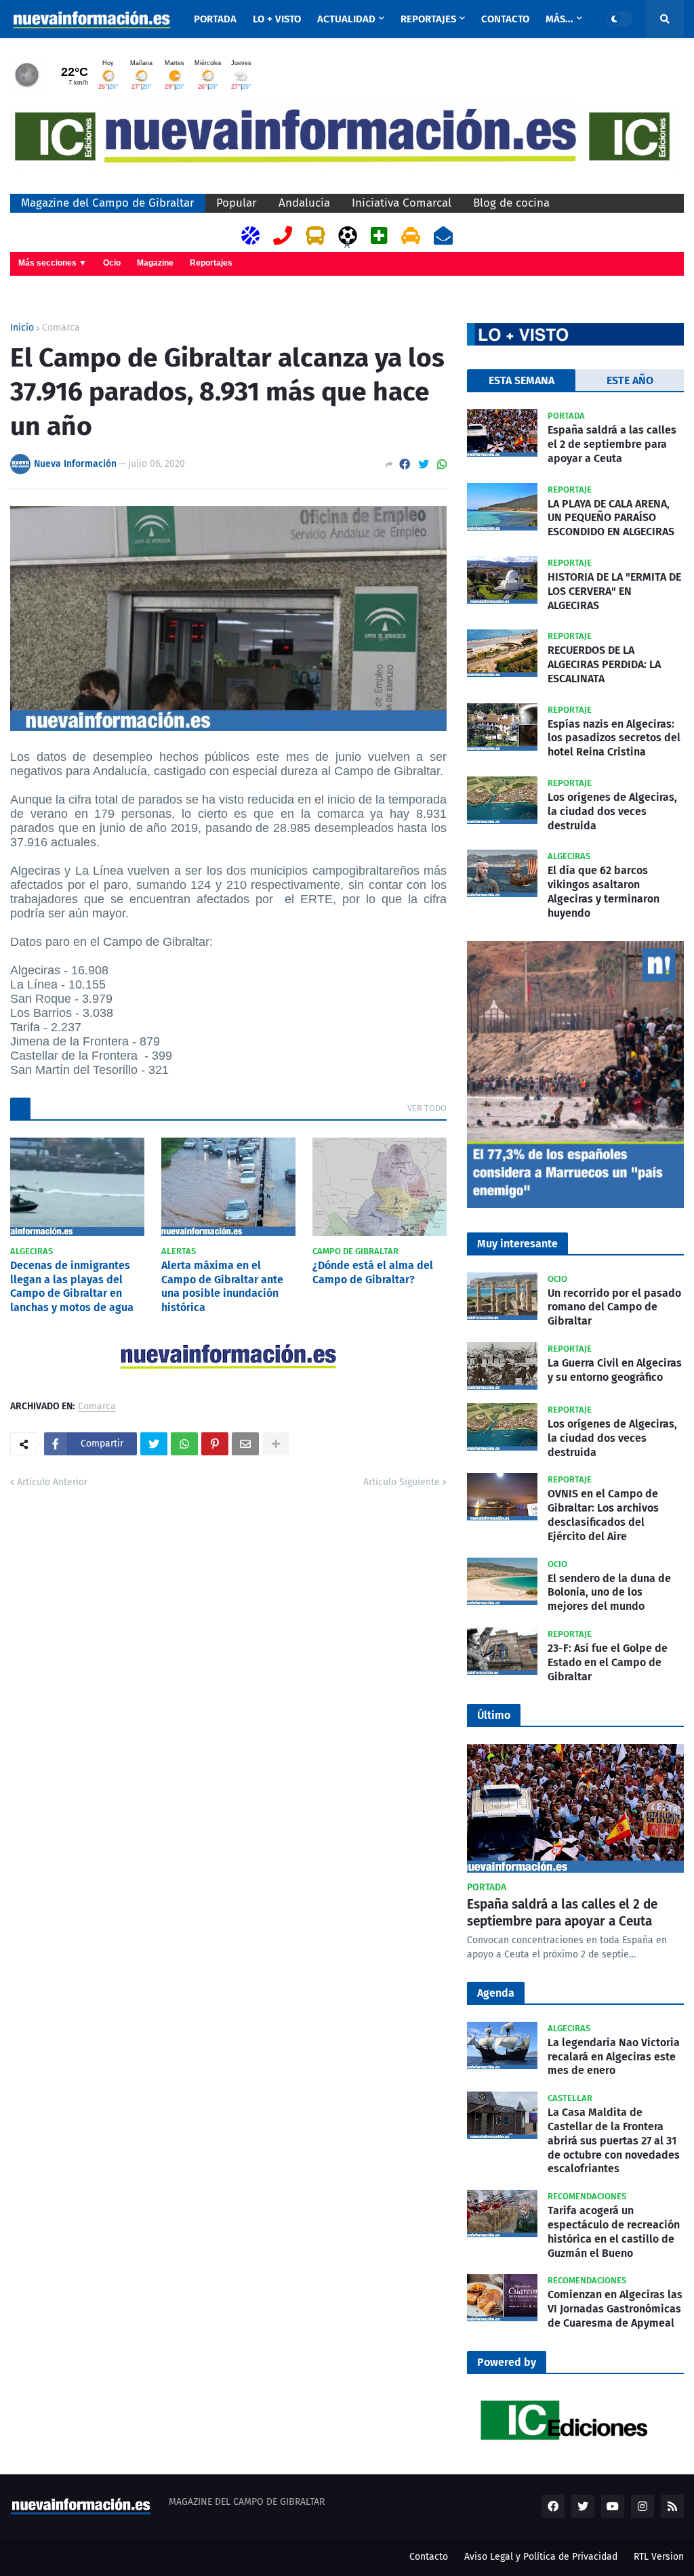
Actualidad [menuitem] (346, 19)
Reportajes (211, 263)
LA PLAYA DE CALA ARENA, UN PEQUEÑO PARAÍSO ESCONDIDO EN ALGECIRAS (611, 518)
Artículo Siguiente (402, 1482)
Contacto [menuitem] (505, 19)
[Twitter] (424, 464)
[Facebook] (405, 464)
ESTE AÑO (630, 380)
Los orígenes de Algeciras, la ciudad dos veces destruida (612, 811)
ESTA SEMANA (522, 380)
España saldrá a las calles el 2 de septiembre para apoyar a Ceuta (612, 444)
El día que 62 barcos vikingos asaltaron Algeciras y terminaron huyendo (604, 891)
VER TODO (427, 1108)
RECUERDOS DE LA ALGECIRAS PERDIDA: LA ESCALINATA (604, 664)
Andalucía (304, 203)
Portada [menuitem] (215, 19)
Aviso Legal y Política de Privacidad (541, 2557)
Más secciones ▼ (53, 263)
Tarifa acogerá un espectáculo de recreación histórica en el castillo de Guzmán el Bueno (614, 2231)
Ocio (112, 263)
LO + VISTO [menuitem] (277, 19)
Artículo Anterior (52, 1482)
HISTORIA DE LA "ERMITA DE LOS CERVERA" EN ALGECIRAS (614, 591)
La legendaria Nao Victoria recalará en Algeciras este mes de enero (614, 2057)
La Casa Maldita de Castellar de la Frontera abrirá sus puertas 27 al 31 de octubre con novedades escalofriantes (614, 2140)
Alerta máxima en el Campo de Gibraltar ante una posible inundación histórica (222, 1286)
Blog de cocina (511, 203)
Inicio (22, 328)
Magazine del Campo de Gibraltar (108, 203)
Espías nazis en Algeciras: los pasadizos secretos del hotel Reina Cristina (614, 738)
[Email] (245, 1444)
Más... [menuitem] (559, 19)
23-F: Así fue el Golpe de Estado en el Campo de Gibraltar (608, 1662)
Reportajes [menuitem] (428, 19)
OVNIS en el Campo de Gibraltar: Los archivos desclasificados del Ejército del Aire (603, 1515)
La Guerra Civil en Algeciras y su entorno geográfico (615, 1370)
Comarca (61, 328)
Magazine (155, 263)
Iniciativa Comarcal (402, 203)
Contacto (429, 2557)
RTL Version (659, 2557)
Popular (237, 203)
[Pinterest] (215, 1444)
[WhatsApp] (442, 464)
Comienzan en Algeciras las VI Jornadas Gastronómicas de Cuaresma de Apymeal (615, 2309)
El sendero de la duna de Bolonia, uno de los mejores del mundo (609, 1593)
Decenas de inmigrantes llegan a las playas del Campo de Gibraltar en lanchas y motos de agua (72, 1286)
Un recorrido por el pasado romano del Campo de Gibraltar (614, 1307)
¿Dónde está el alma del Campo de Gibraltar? (373, 1272)
